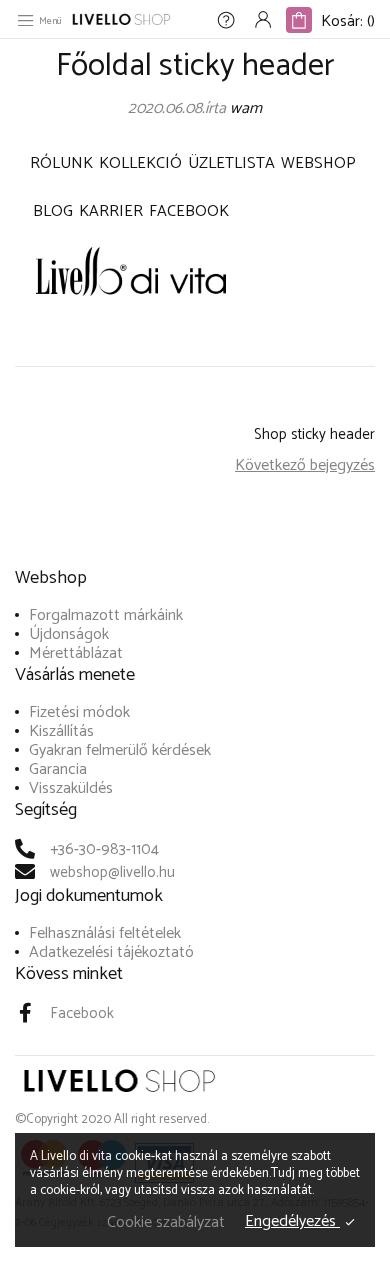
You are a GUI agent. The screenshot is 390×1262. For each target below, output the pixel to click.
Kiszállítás (61, 731)
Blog (53, 211)
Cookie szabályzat (166, 1222)
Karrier (111, 211)
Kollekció (140, 163)
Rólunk (61, 163)
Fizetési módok (79, 712)
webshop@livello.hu (112, 872)
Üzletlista (231, 163)
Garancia (58, 769)
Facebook (189, 211)
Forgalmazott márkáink (106, 615)
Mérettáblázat (76, 653)
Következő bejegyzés (305, 465)
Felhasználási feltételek (105, 933)
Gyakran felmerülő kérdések (120, 750)
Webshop (318, 163)
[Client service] (226, 22)
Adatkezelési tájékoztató (111, 952)
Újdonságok (69, 634)
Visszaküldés (71, 788)
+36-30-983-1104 (104, 849)
